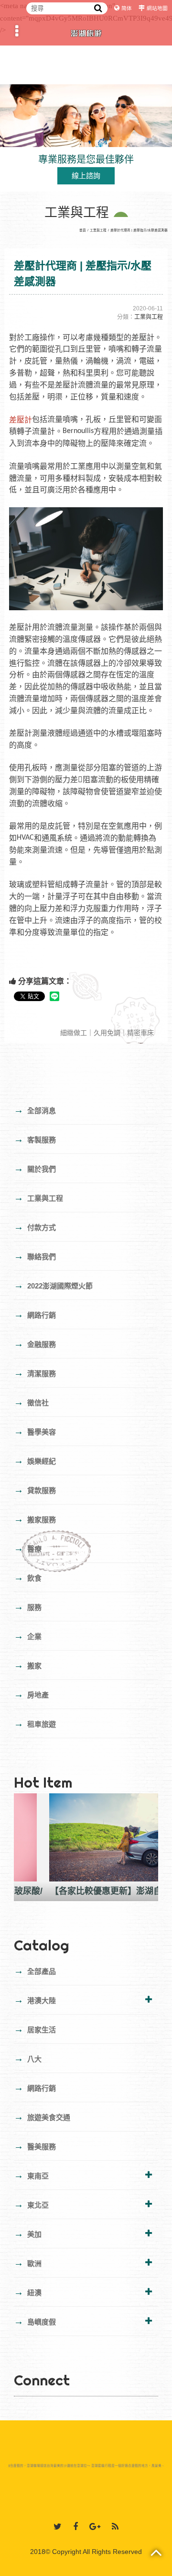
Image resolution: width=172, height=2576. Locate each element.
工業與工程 (98, 230)
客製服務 (35, 1139)
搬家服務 (35, 1519)
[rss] (115, 2527)
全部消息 (35, 1110)
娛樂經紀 (35, 1460)
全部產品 (35, 1971)
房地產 (31, 1694)
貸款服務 (35, 1490)
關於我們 (35, 1168)
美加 (28, 2234)
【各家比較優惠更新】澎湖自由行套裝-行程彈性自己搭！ (86, 1891)
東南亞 (31, 2175)
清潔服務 (35, 1373)
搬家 (28, 1665)
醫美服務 (35, 2146)
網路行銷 (35, 1314)
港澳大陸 (35, 2000)
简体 (127, 8)
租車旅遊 (35, 1723)
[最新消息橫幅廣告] (86, 115)
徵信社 (31, 1402)
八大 (28, 2058)
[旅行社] (86, 31)
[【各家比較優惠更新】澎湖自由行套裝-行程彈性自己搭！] (86, 1837)
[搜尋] (98, 8)
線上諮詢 (86, 176)
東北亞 (31, 2204)
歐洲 (28, 2263)
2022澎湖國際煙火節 (53, 1285)
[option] (86, 1847)
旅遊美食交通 (42, 2117)
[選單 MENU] (17, 31)
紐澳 (28, 2292)
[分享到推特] (58, 2527)
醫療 (28, 1548)
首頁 (83, 230)
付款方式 (35, 1227)
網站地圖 (157, 8)
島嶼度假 (35, 2321)
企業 (28, 1636)
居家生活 (35, 2029)
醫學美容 (35, 1431)
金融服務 (35, 1344)
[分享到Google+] (95, 2527)
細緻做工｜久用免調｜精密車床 (108, 1033)
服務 (28, 1607)
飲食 (28, 1577)
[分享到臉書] (75, 2527)
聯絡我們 (35, 1256)
